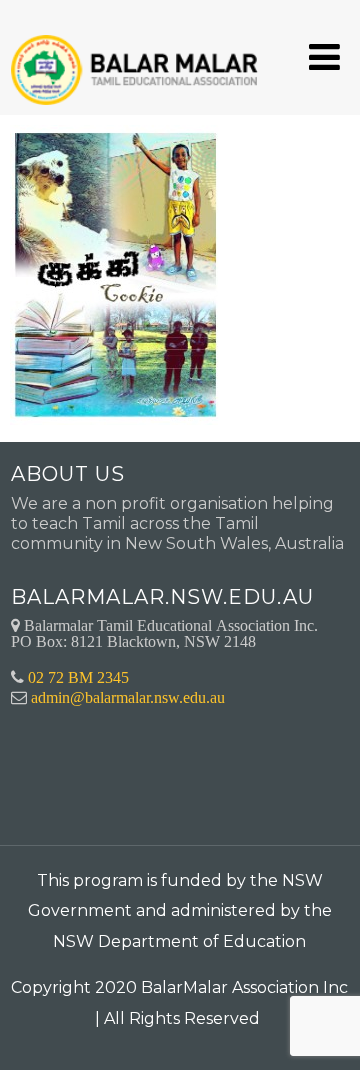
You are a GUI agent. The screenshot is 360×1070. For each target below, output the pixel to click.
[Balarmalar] (138, 56)
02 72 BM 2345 (78, 677)
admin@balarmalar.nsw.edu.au (128, 697)
